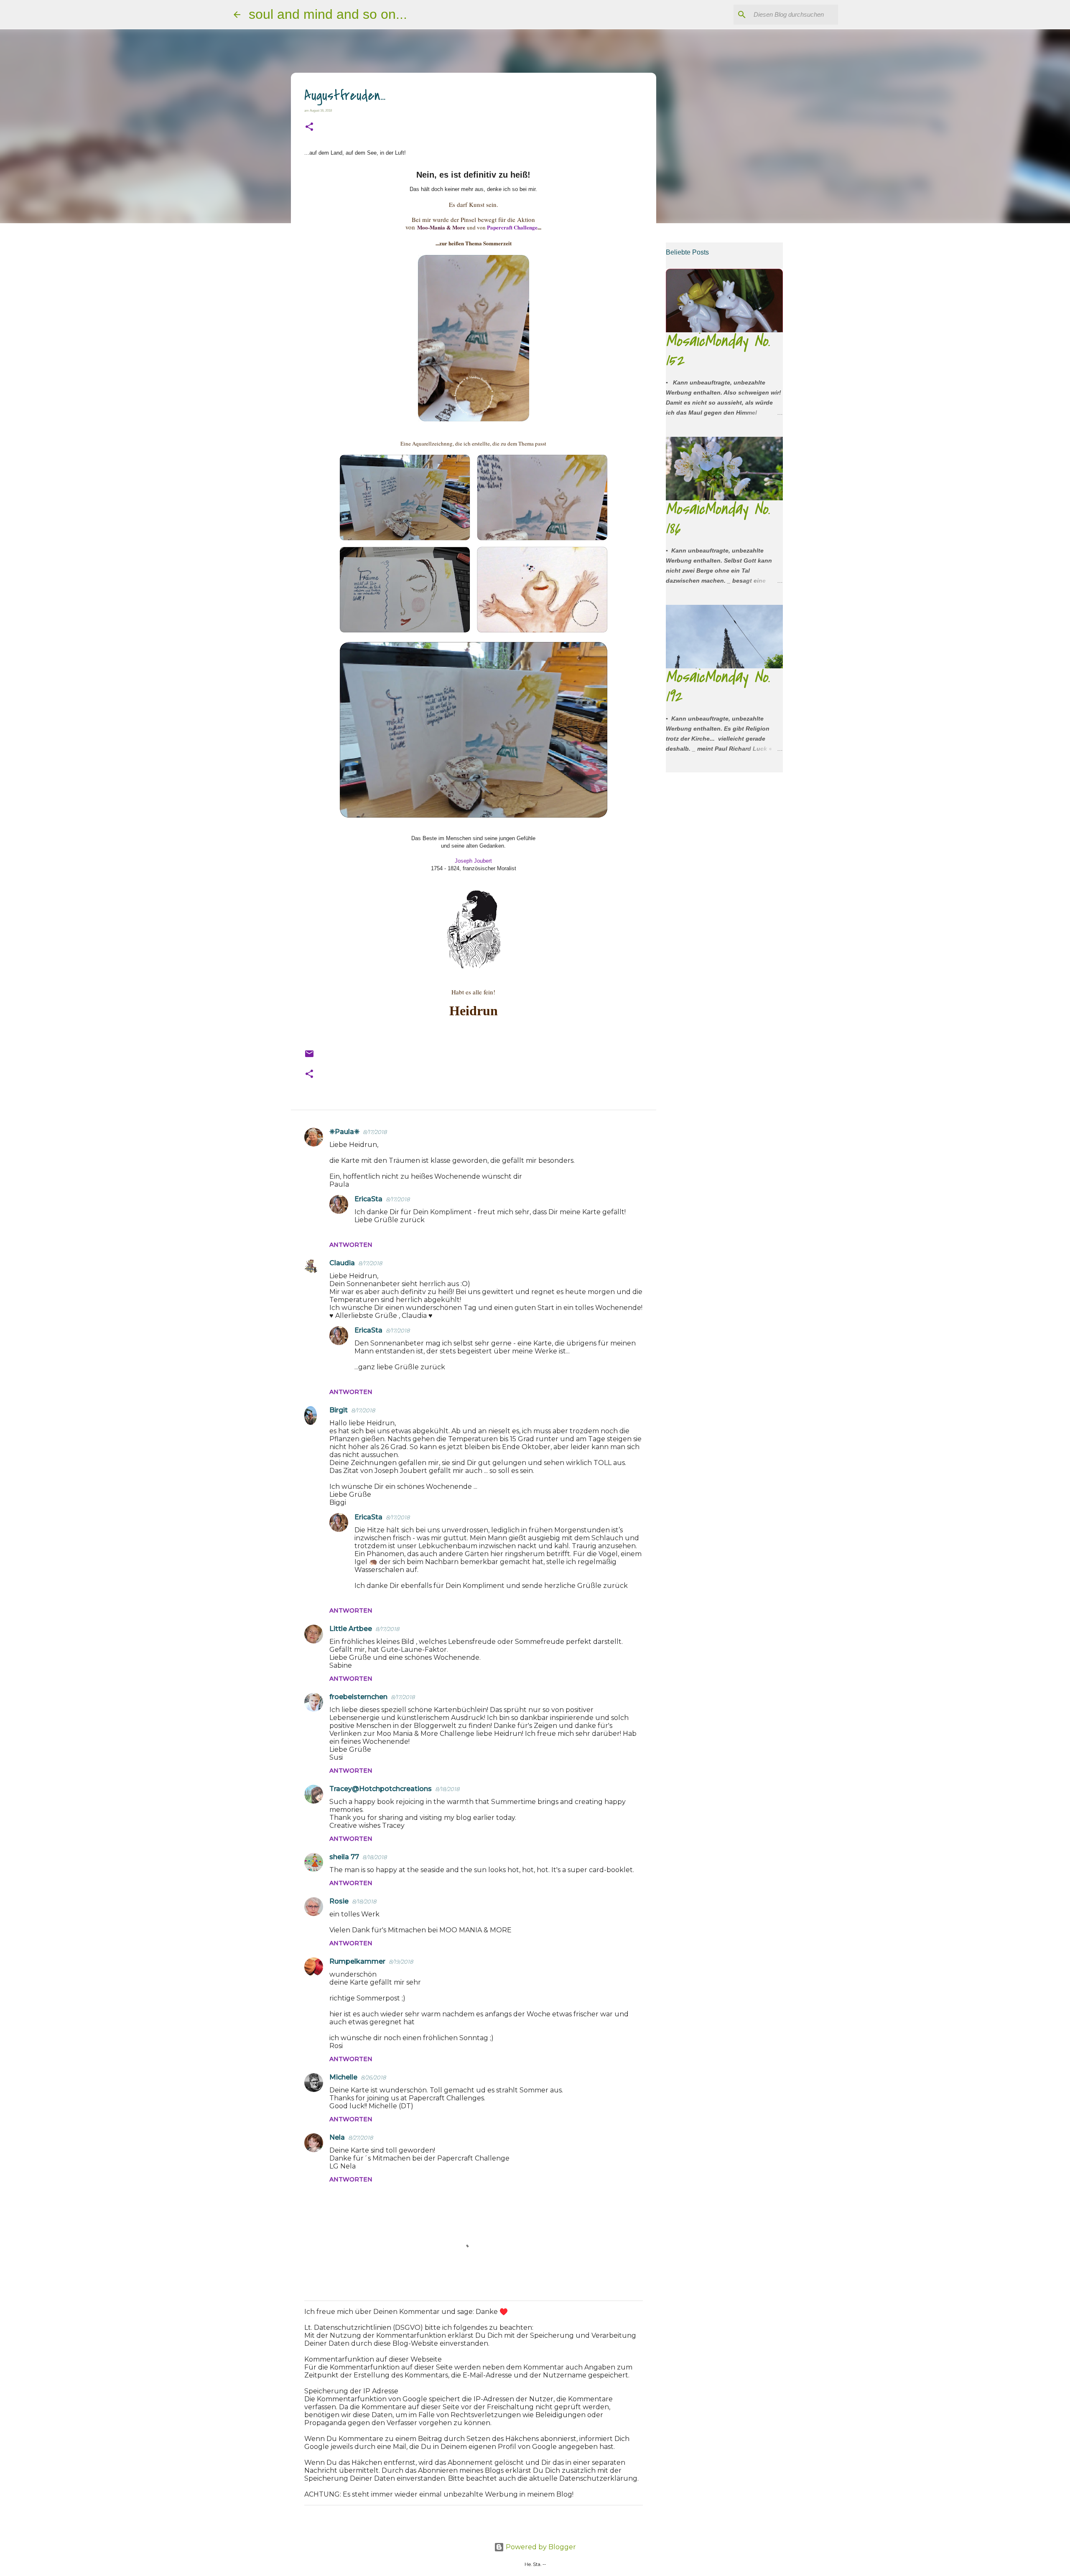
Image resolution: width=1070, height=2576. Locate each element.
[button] (309, 127)
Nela (337, 2137)
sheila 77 (344, 1857)
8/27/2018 (360, 2138)
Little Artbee (351, 1629)
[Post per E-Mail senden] (309, 1056)
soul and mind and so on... (328, 14)
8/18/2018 (447, 1789)
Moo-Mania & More (441, 227)
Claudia (342, 1263)
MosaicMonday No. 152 (718, 350)
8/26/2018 (373, 2077)
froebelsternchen (358, 1697)
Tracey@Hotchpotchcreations (381, 1789)
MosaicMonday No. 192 (718, 687)
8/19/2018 (401, 1962)
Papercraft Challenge (512, 227)
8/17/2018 (375, 1132)
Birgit (339, 1410)
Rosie (339, 1901)
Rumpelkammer (357, 1961)
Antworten (351, 1245)
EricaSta (368, 1199)
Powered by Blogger (540, 2547)
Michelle (343, 2077)
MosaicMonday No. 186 (718, 519)
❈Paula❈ (344, 1132)
